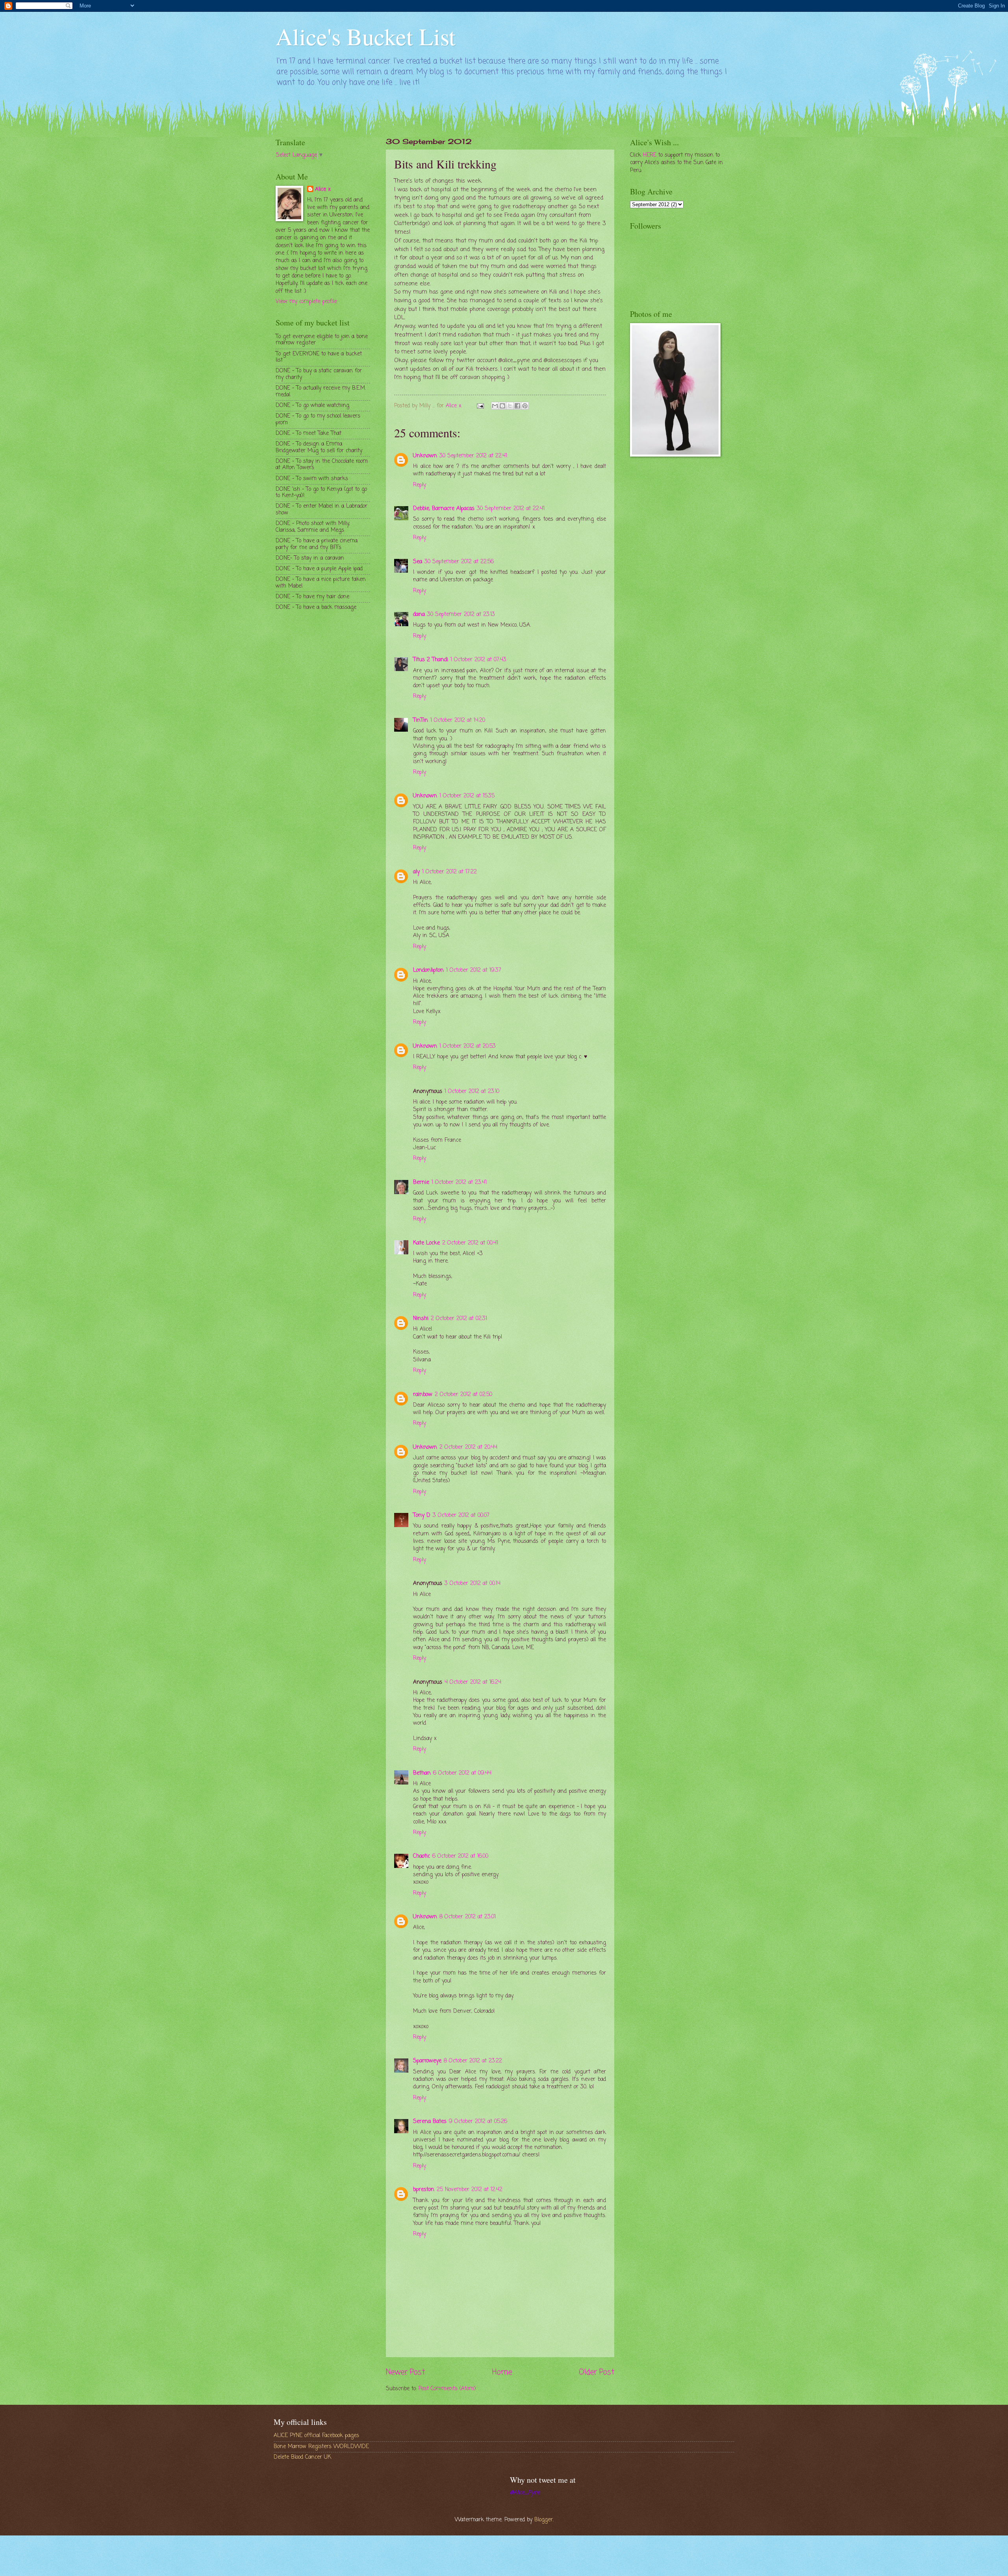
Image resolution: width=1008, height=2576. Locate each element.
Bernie (421, 1183)
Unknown (425, 456)
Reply (420, 485)
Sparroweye (427, 2061)
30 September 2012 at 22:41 (473, 456)
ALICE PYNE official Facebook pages (316, 2436)
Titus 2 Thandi (431, 660)
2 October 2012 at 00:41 (470, 1243)
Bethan (422, 1773)
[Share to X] (510, 406)
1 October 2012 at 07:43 (478, 660)
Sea (418, 562)
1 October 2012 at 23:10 (472, 1092)
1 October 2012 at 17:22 (449, 872)
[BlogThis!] (502, 406)
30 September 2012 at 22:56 (459, 562)
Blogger (544, 2520)
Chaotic (422, 1856)
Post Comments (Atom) (447, 2389)
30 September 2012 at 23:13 (461, 615)
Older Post (597, 2372)
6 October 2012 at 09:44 (462, 1773)
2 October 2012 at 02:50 (463, 1395)
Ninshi (421, 1319)
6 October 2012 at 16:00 (460, 1856)
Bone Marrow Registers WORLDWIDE (321, 2447)
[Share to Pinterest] (525, 406)
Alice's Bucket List (366, 36)
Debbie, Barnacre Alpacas (444, 509)
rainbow (423, 1395)
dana (419, 615)
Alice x (323, 190)
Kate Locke (426, 1243)
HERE (650, 155)
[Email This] (495, 406)
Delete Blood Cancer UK (302, 2457)
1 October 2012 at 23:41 (459, 1183)
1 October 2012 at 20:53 (468, 1046)
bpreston (424, 2190)
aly (416, 872)
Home (502, 2372)
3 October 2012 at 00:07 (461, 1515)
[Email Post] (480, 406)
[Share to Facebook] (517, 406)
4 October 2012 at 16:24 (473, 1682)
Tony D (422, 1515)
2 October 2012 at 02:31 (459, 1319)
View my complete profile (306, 302)
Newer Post (405, 2372)
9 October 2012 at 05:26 (478, 2122)
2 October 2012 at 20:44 (468, 1447)
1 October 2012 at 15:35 (467, 796)
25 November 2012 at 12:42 (470, 2190)
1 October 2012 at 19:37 (474, 970)
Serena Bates (430, 2122)
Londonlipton (428, 970)
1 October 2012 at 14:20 (458, 720)
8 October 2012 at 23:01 (468, 1917)
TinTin (421, 720)
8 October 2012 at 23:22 (473, 2061)
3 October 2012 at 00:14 (472, 1584)
